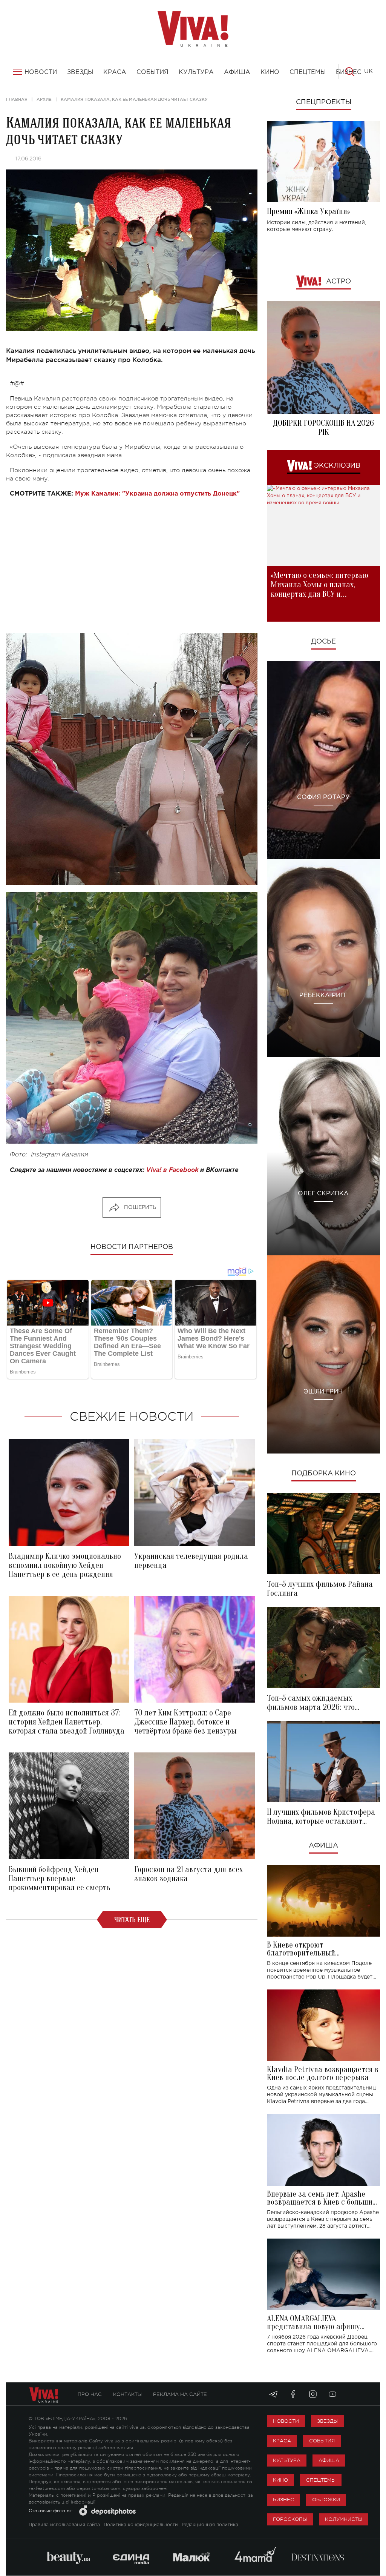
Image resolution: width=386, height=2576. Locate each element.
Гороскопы (290, 2519)
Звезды (327, 2421)
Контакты (127, 2394)
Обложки (326, 2500)
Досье (323, 642)
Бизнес (283, 2500)
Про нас (90, 2394)
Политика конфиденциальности (141, 2525)
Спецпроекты (324, 102)
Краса (282, 2441)
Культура (287, 2460)
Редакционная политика (210, 2525)
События (322, 2441)
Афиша (323, 1846)
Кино (280, 2480)
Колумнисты (344, 2519)
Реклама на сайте (180, 2394)
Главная (17, 99)
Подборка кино (324, 1474)
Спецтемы (321, 2480)
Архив (44, 99)
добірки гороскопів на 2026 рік (323, 428)
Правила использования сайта (64, 2525)
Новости (286, 2421)
